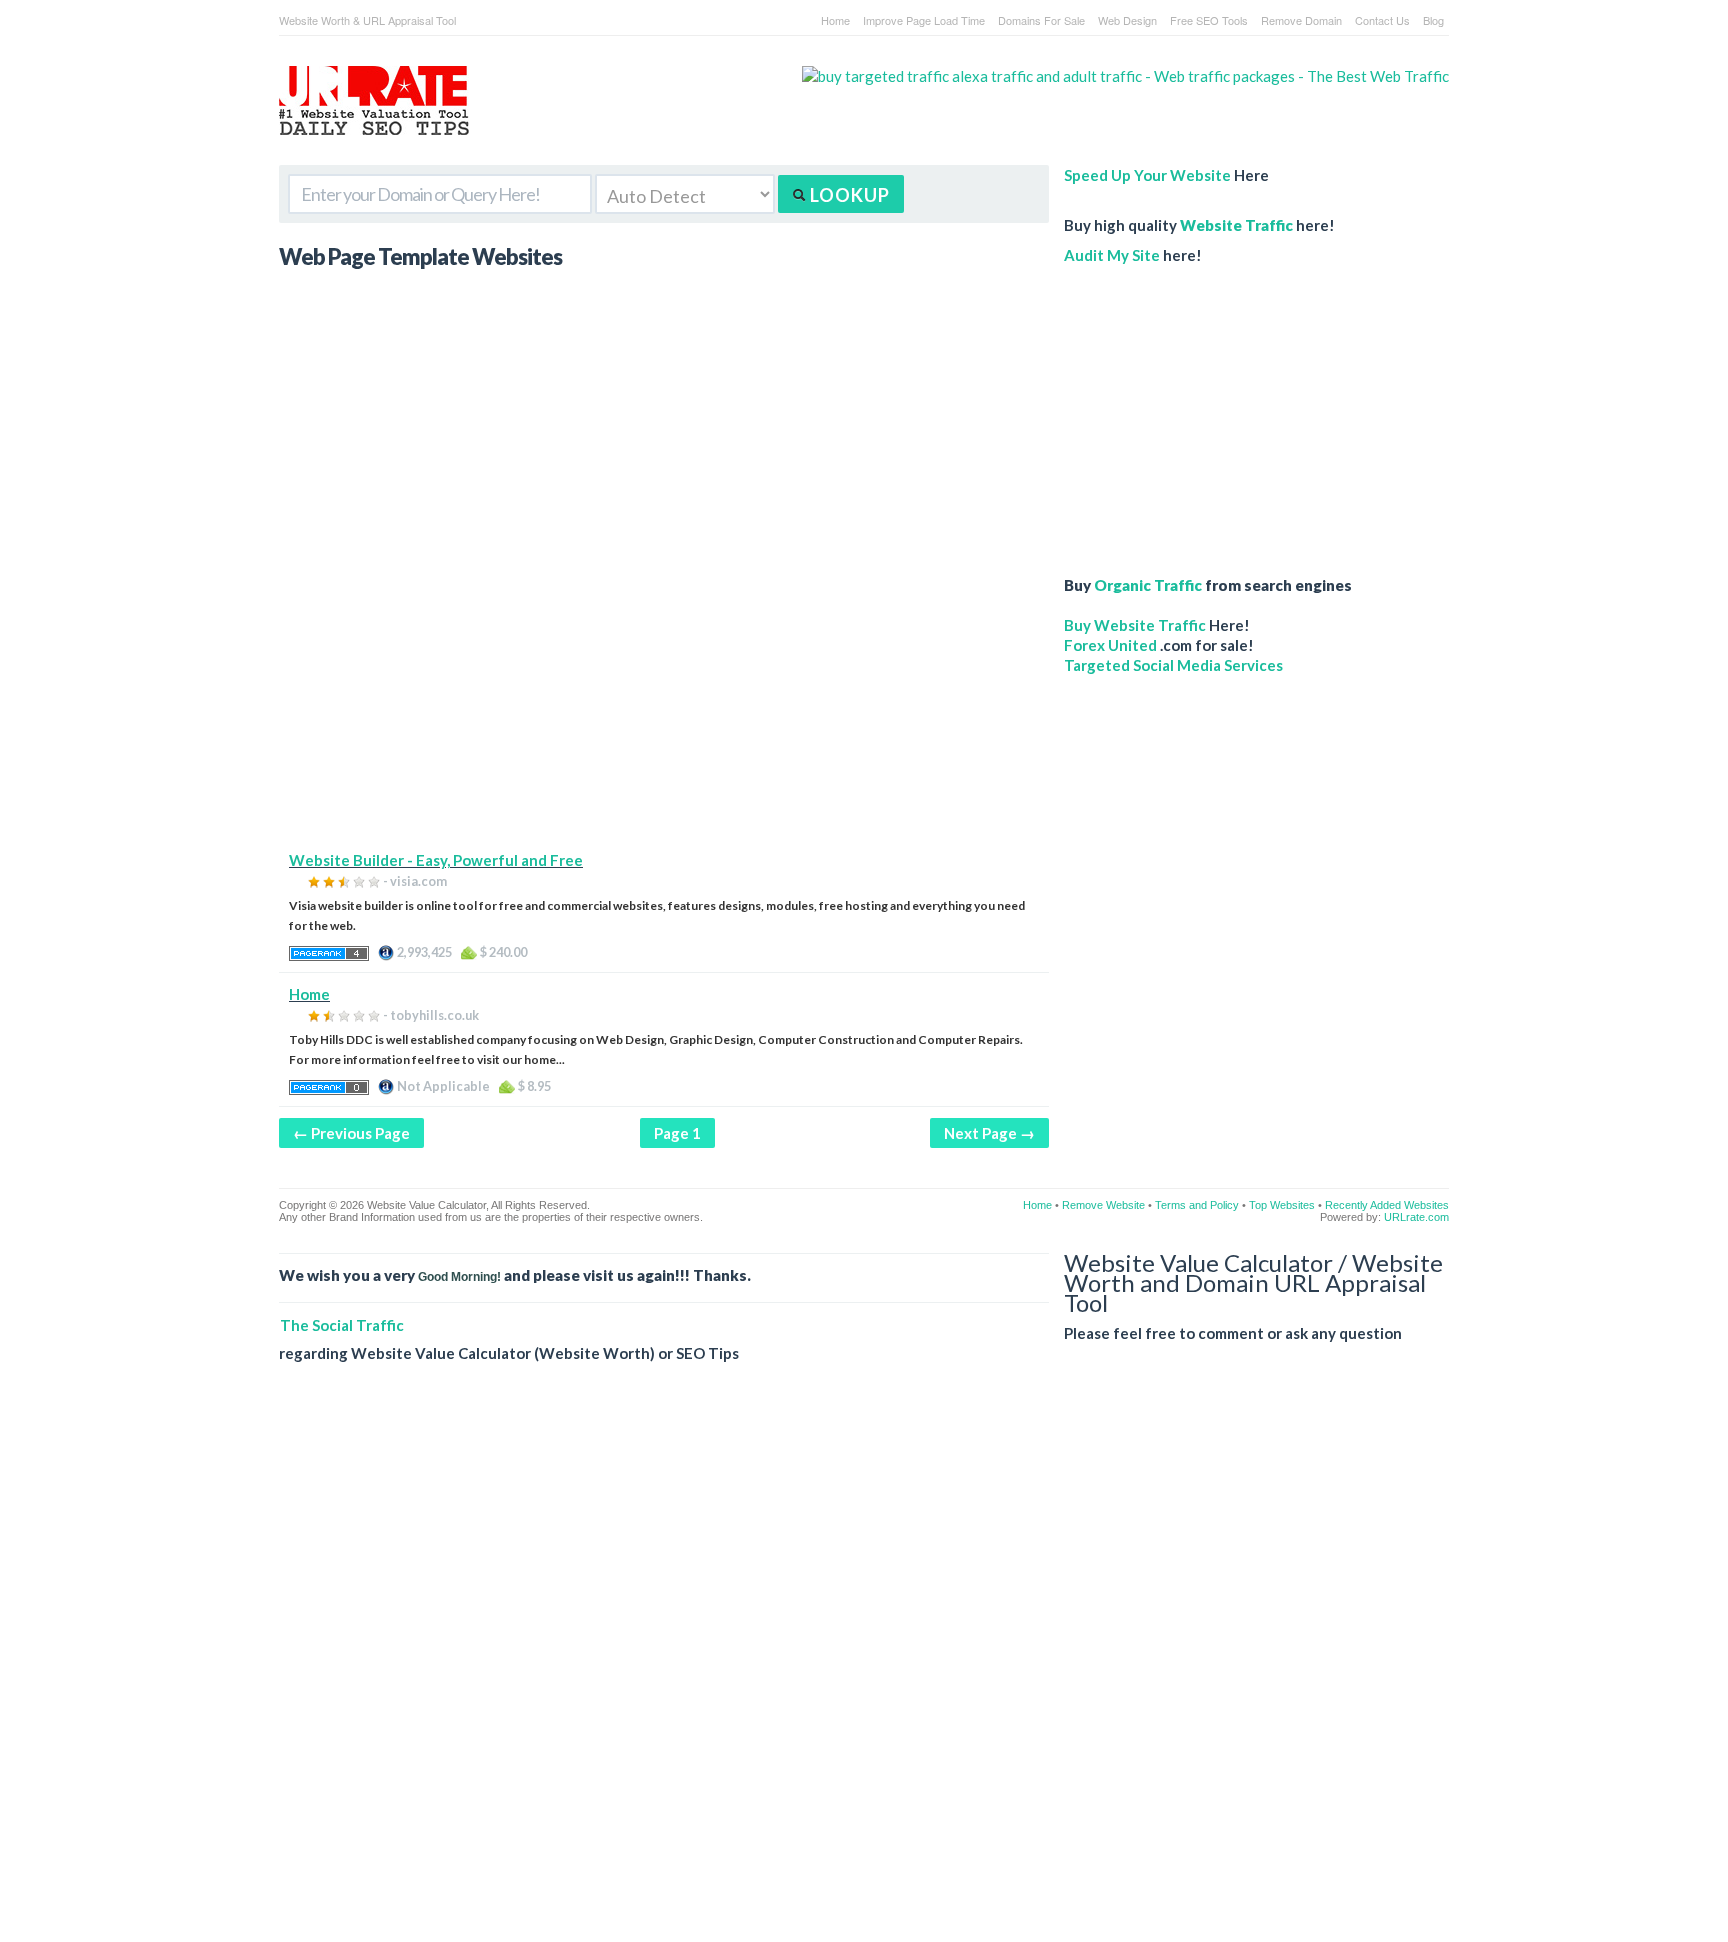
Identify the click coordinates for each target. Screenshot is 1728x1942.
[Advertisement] (664, 710)
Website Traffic (1236, 225)
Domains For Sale (1041, 20)
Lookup (848, 195)
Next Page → (989, 1133)
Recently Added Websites (1387, 1205)
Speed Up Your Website (1147, 175)
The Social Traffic (342, 1325)
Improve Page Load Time (924, 20)
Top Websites (1282, 1205)
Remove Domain (1301, 20)
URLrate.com (1416, 1217)
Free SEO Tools (1209, 20)
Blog (1433, 20)
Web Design (1127, 20)
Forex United (1110, 645)
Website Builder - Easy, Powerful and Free (436, 860)
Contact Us (1382, 20)
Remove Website (1103, 1205)
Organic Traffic (1148, 585)
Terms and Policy (1197, 1205)
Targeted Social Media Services (1173, 665)
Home (835, 20)
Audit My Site (1112, 255)
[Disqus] (864, 1668)
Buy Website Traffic (1135, 625)
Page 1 (677, 1133)
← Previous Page (351, 1133)
